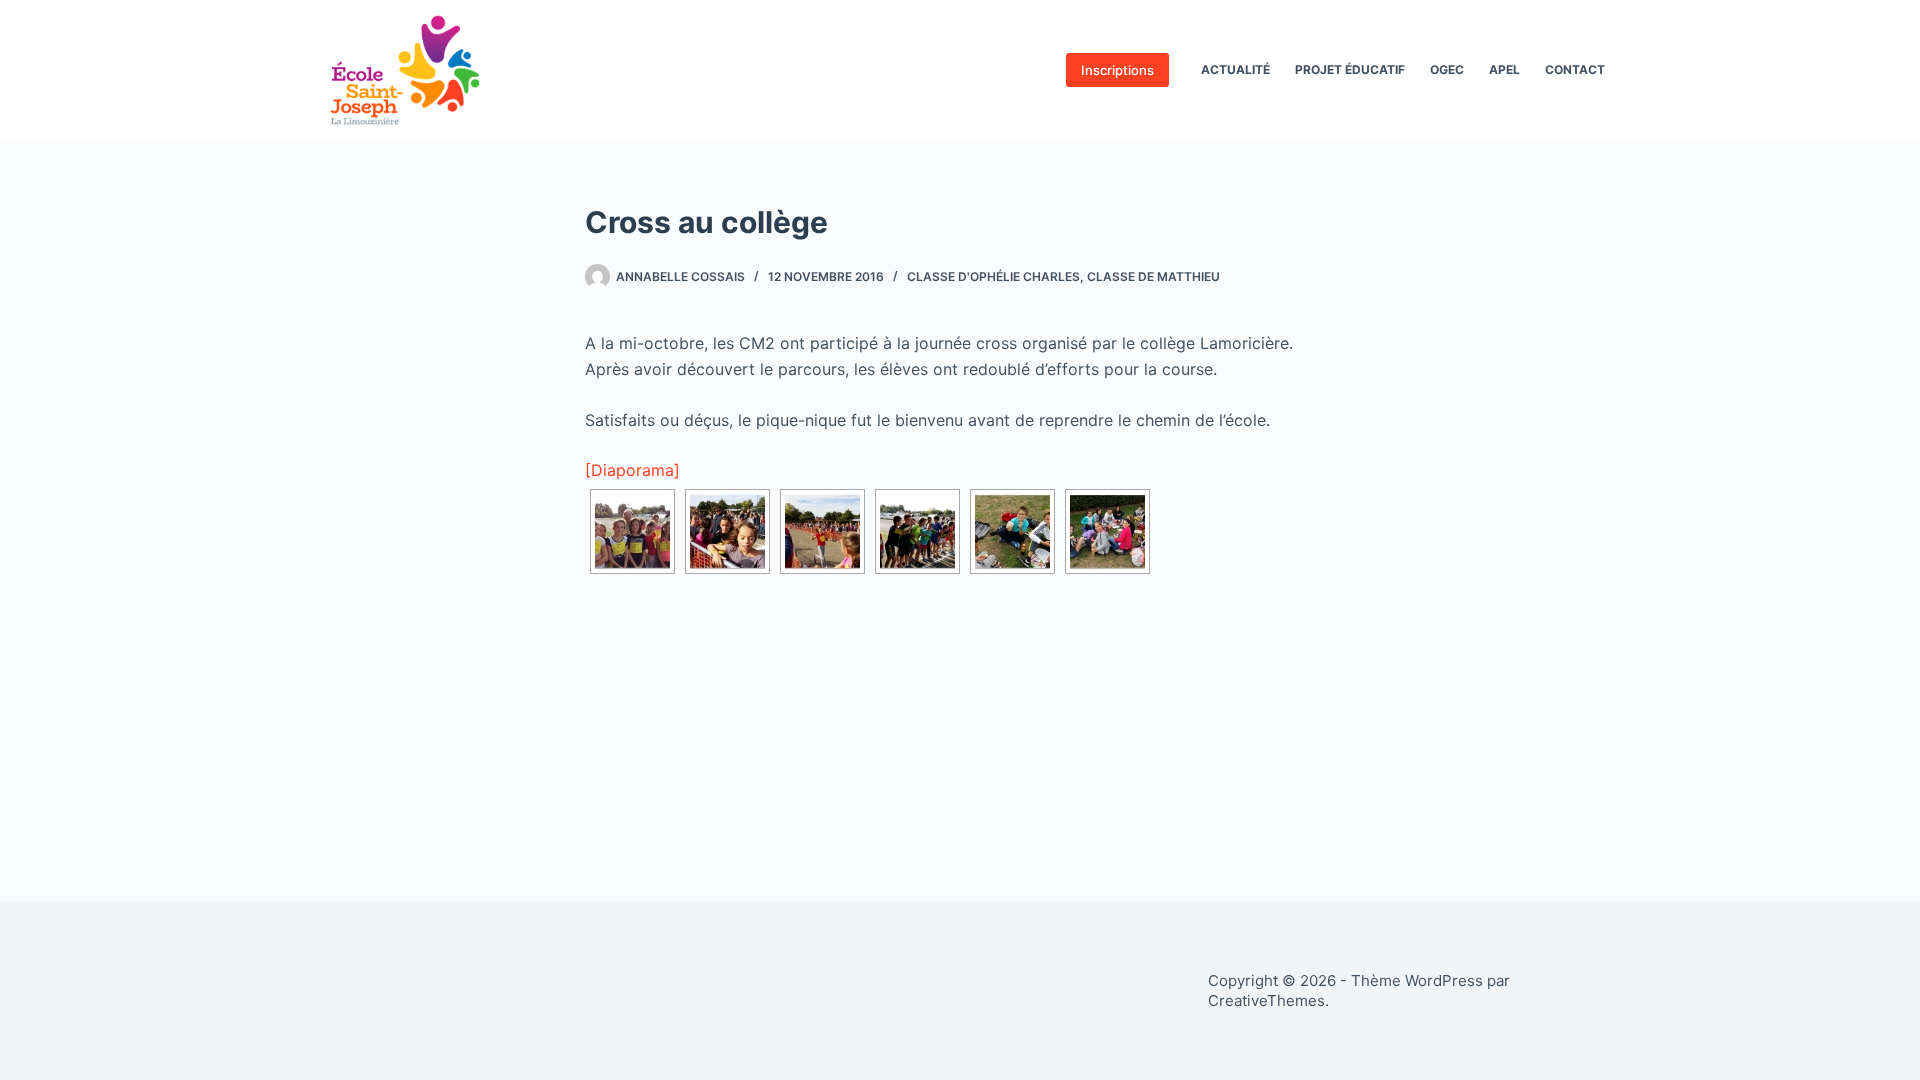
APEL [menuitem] (1504, 69)
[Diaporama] (632, 470)
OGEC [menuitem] (1447, 69)
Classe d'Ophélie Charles (993, 276)
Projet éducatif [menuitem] (1350, 69)
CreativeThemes (1266, 1000)
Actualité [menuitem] (1235, 69)
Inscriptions (1117, 70)
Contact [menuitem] (1575, 69)
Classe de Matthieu (1153, 276)
